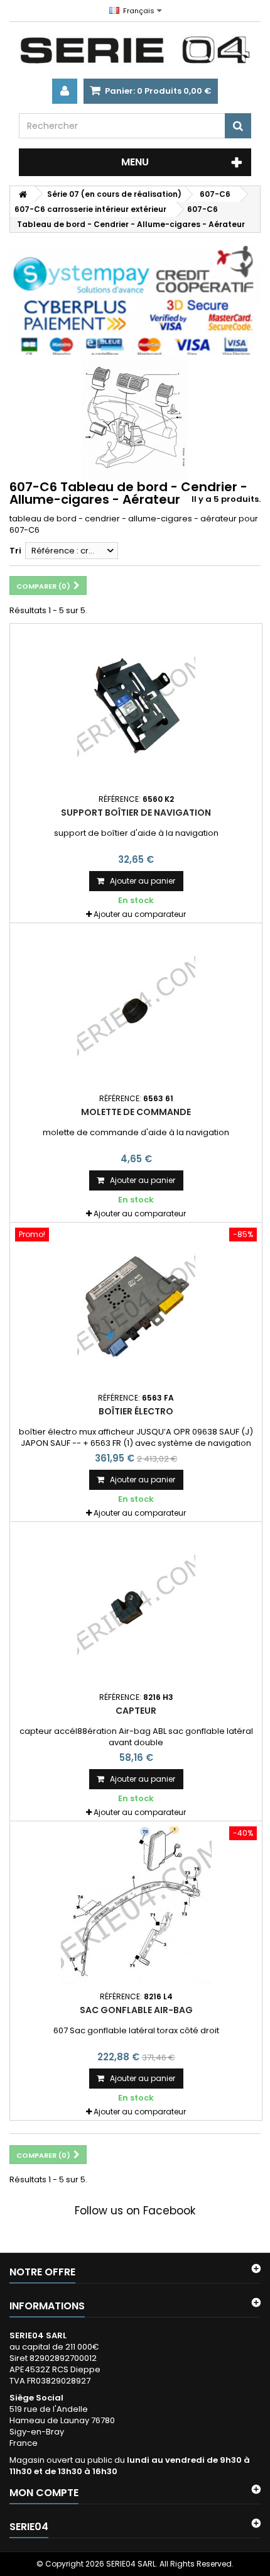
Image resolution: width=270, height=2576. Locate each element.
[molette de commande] (136, 1007)
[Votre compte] (65, 91)
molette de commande (136, 1112)
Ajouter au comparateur (140, 914)
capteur (136, 1711)
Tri (15, 551)
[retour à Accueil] (23, 194)
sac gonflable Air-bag (136, 2010)
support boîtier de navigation (136, 813)
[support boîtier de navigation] (136, 708)
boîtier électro (136, 1411)
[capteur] (136, 1606)
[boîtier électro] (136, 1306)
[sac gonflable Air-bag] (136, 1905)
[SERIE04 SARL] (135, 50)
